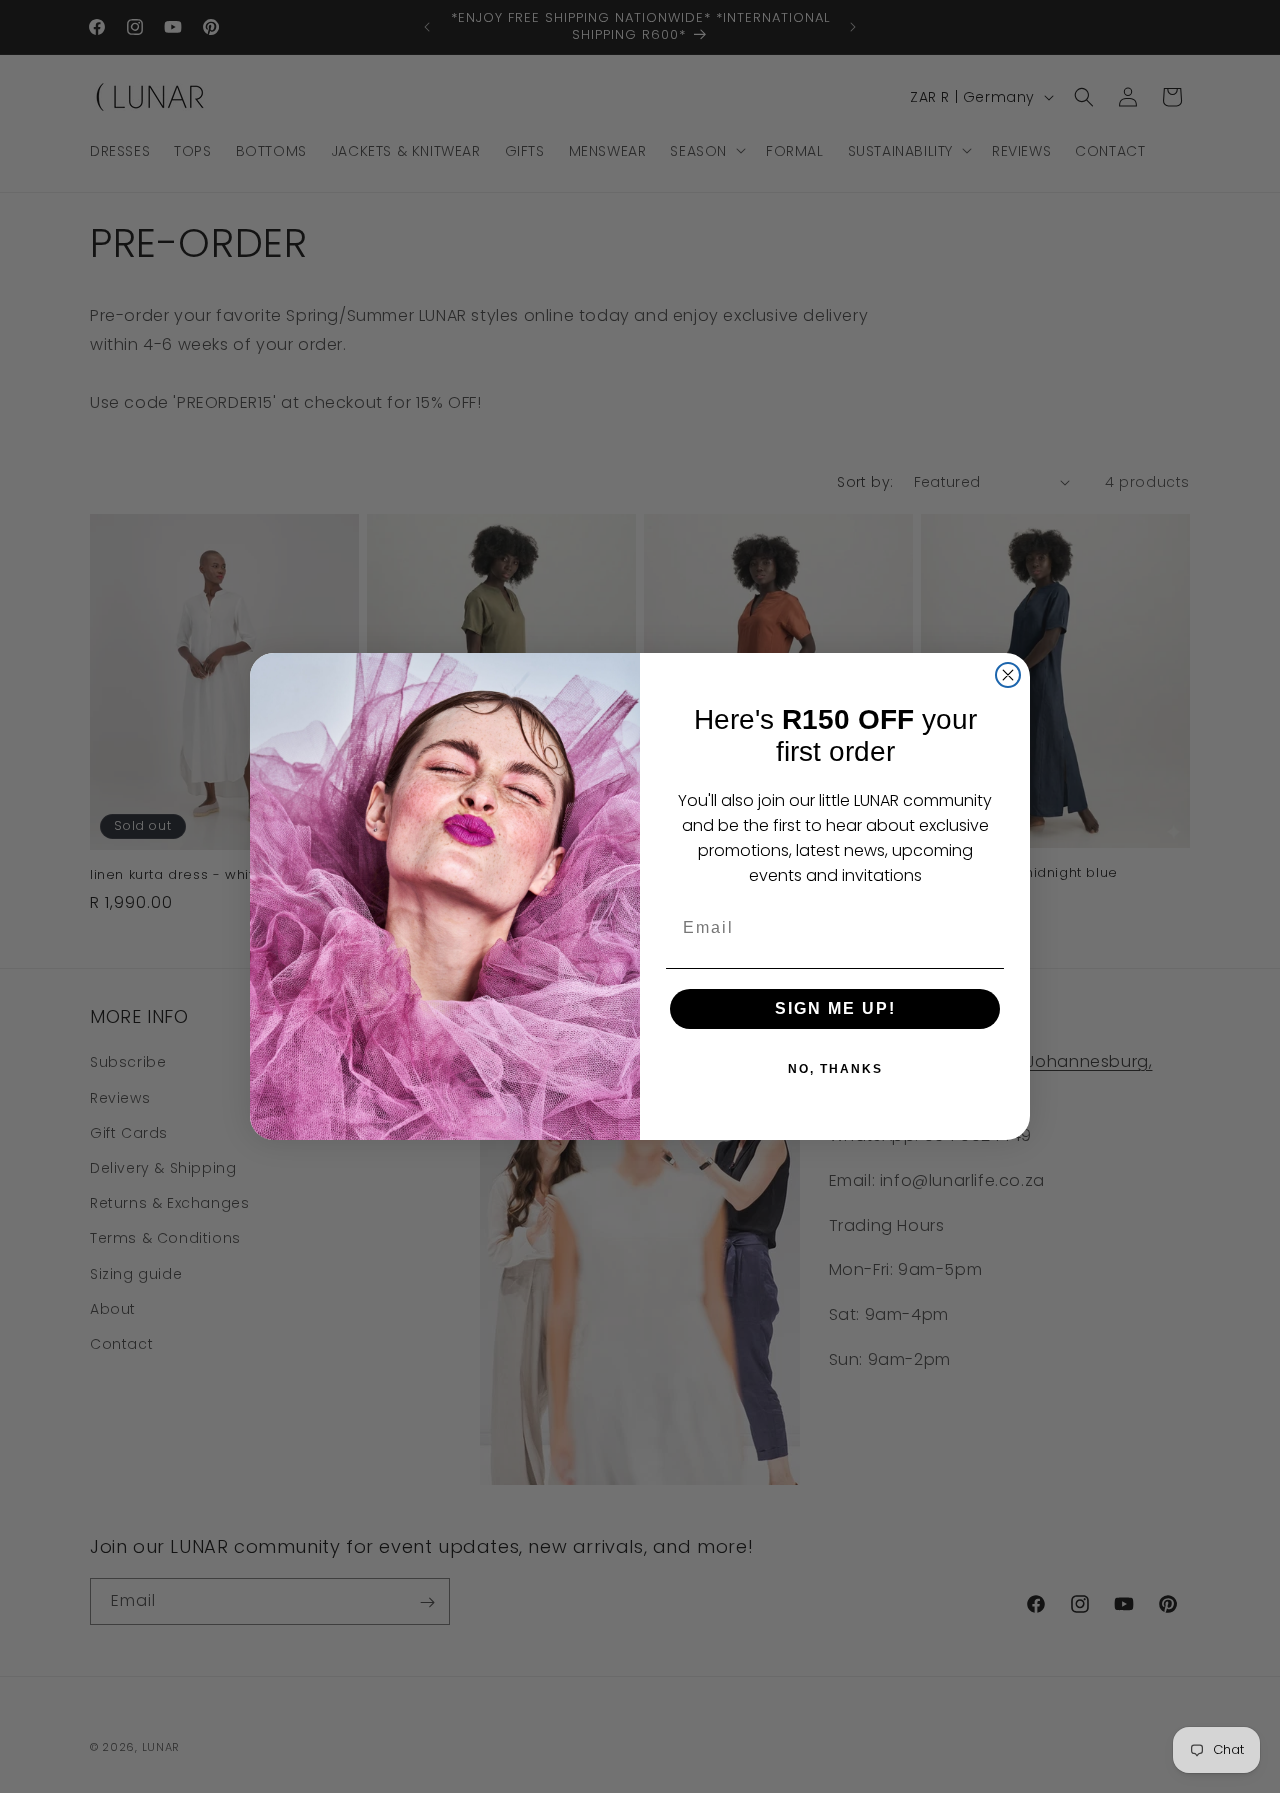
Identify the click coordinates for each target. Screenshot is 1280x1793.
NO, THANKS (835, 1069)
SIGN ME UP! (835, 1008)
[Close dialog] (1008, 675)
